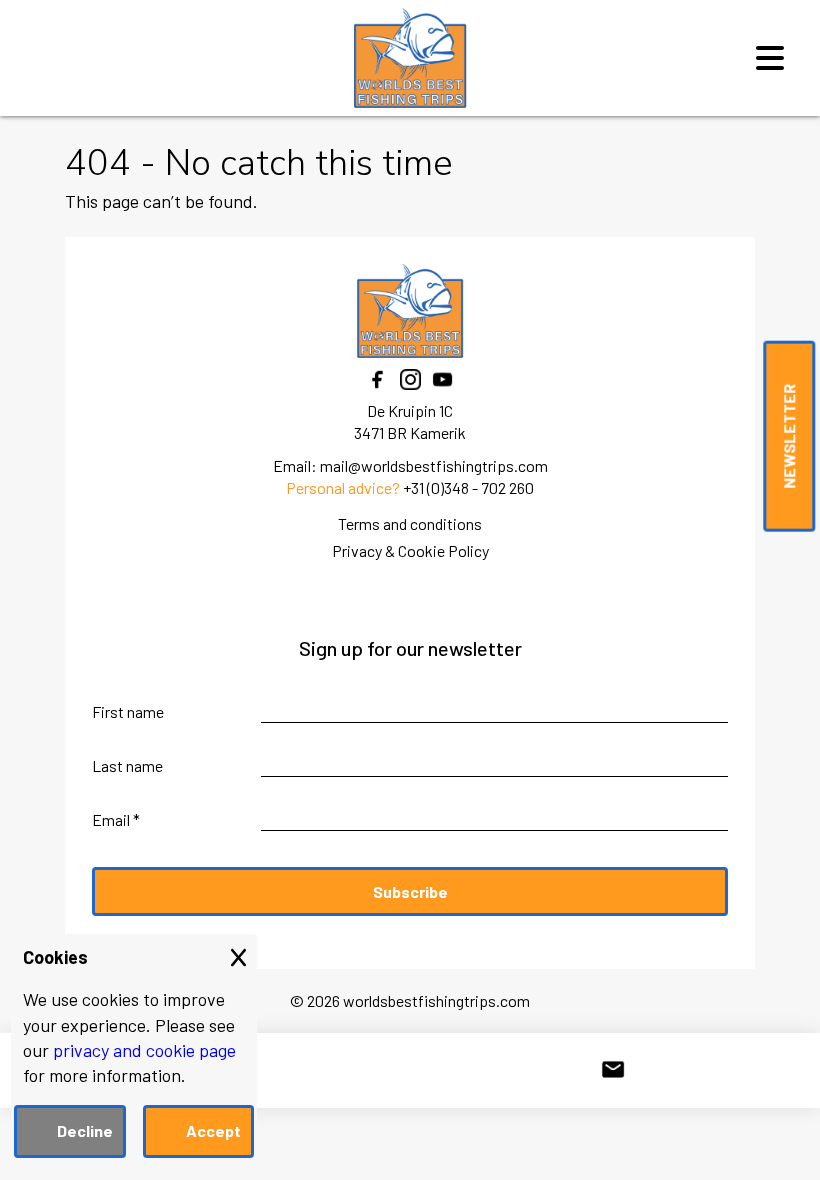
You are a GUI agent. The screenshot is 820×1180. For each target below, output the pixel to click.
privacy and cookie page (144, 1050)
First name (128, 711)
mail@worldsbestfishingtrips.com (434, 465)
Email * (116, 819)
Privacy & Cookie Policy (410, 550)
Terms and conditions (410, 523)
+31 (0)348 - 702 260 (468, 487)
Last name (127, 765)
